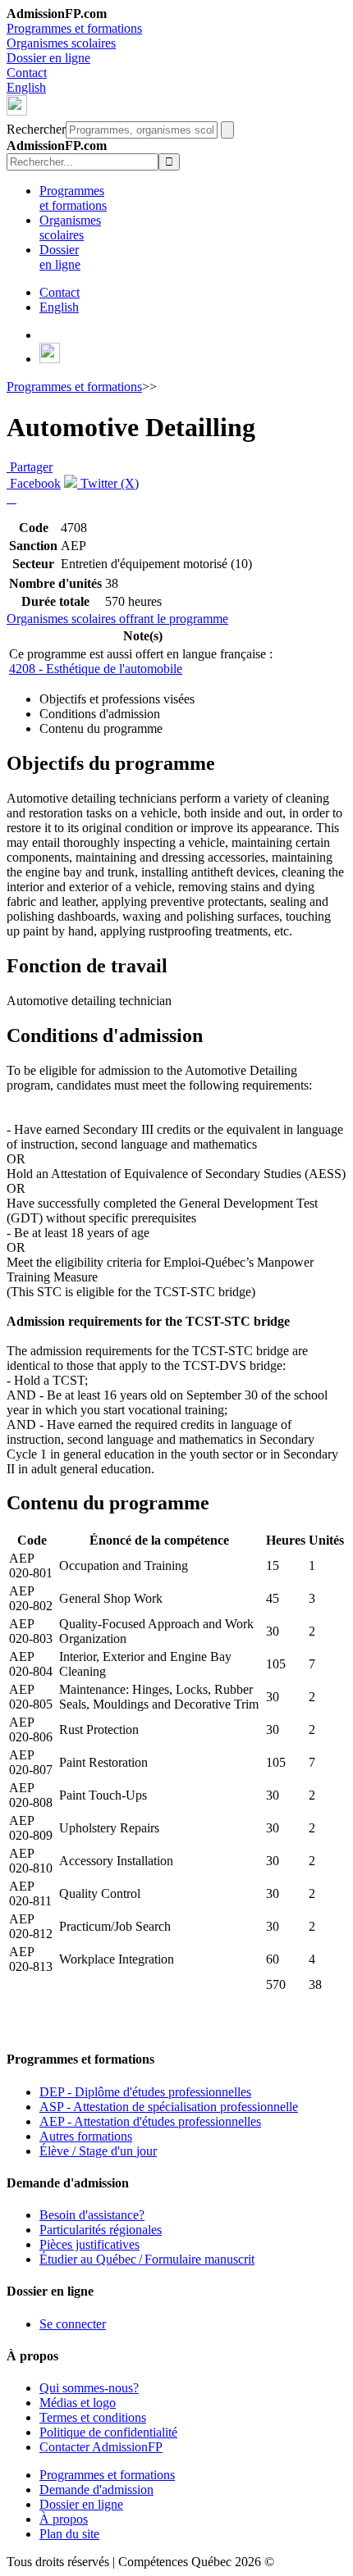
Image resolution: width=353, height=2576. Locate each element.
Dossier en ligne (48, 58)
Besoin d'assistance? (92, 2215)
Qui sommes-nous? (89, 2388)
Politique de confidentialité (108, 2432)
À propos (64, 2519)
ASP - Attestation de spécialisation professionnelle (169, 2107)
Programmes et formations (74, 28)
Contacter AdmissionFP (101, 2447)
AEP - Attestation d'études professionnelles (150, 2121)
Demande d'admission (96, 2490)
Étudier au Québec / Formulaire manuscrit (147, 2259)
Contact (27, 73)
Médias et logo (78, 2403)
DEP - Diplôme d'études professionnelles (145, 2092)
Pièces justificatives (89, 2244)
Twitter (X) (108, 483)
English (26, 87)
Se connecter (73, 2324)
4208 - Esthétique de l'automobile (96, 669)
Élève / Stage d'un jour (98, 2151)
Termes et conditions (93, 2417)
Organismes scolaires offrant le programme (117, 619)
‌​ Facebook (34, 483)
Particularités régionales (101, 2230)
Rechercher (36, 129)
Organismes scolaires (61, 43)
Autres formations (86, 2136)
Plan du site (69, 2534)
